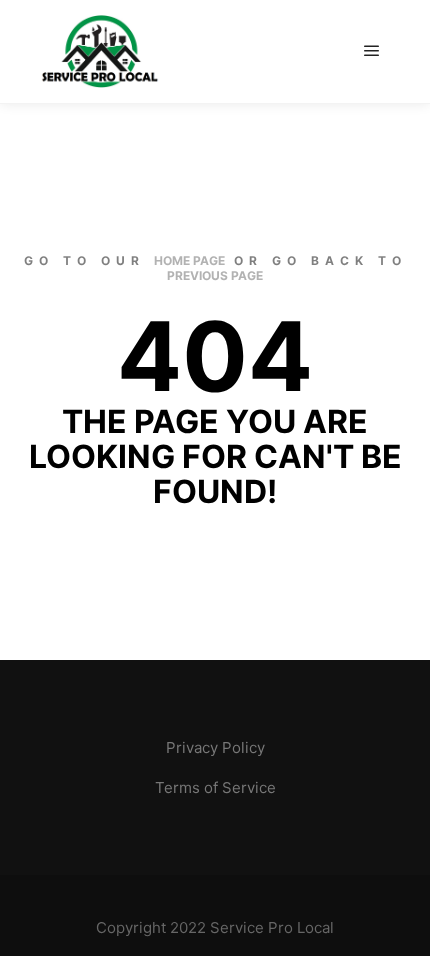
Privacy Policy (215, 747)
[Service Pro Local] (100, 51)
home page (189, 260)
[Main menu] (372, 51)
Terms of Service (215, 787)
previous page (215, 275)
